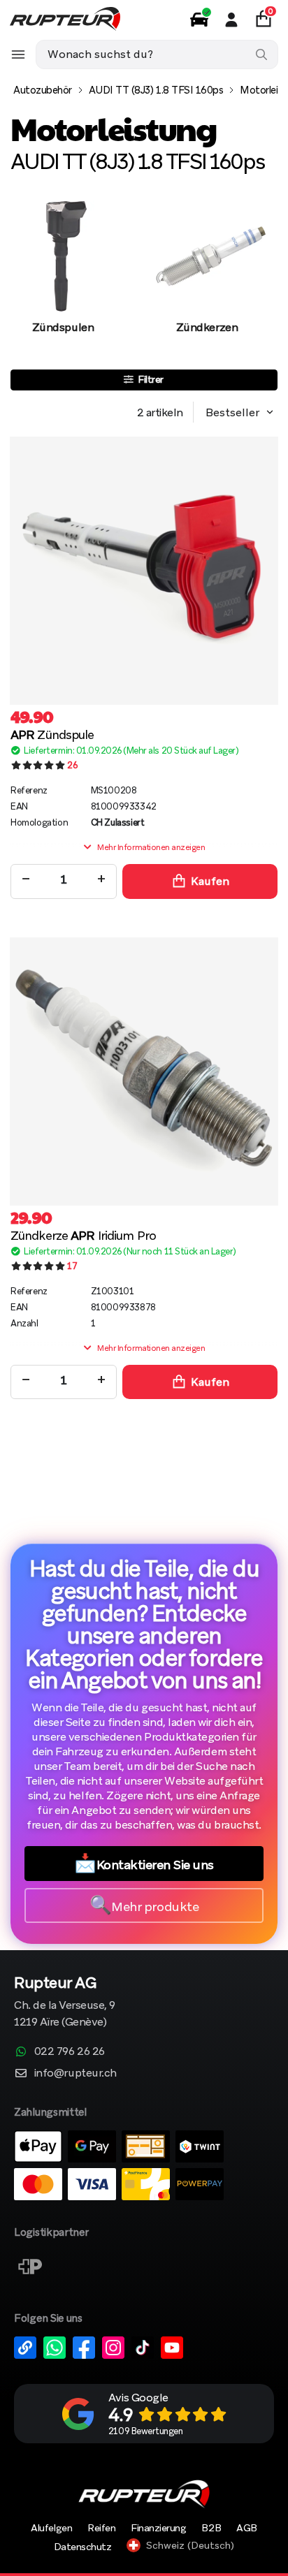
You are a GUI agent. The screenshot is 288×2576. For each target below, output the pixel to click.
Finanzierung (158, 2528)
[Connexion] (231, 20)
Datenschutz (83, 2547)
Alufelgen (51, 2528)
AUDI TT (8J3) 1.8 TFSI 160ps (156, 90)
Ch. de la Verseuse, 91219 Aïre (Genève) (65, 2003)
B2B (211, 2528)
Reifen (101, 2528)
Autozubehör (43, 90)
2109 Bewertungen (145, 2431)
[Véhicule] (199, 20)
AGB (247, 2528)
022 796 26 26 (70, 2051)
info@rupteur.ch (75, 2073)
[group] (63, 281)
